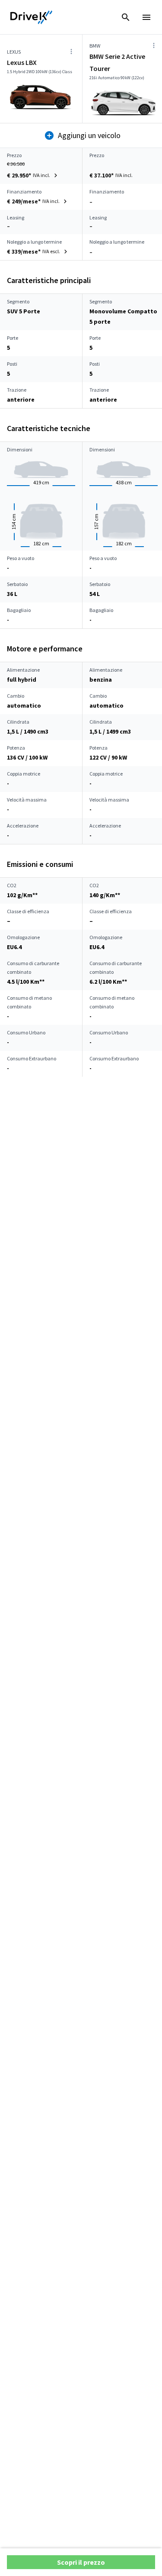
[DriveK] (32, 17)
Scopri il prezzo (81, 2562)
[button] (33, 175)
